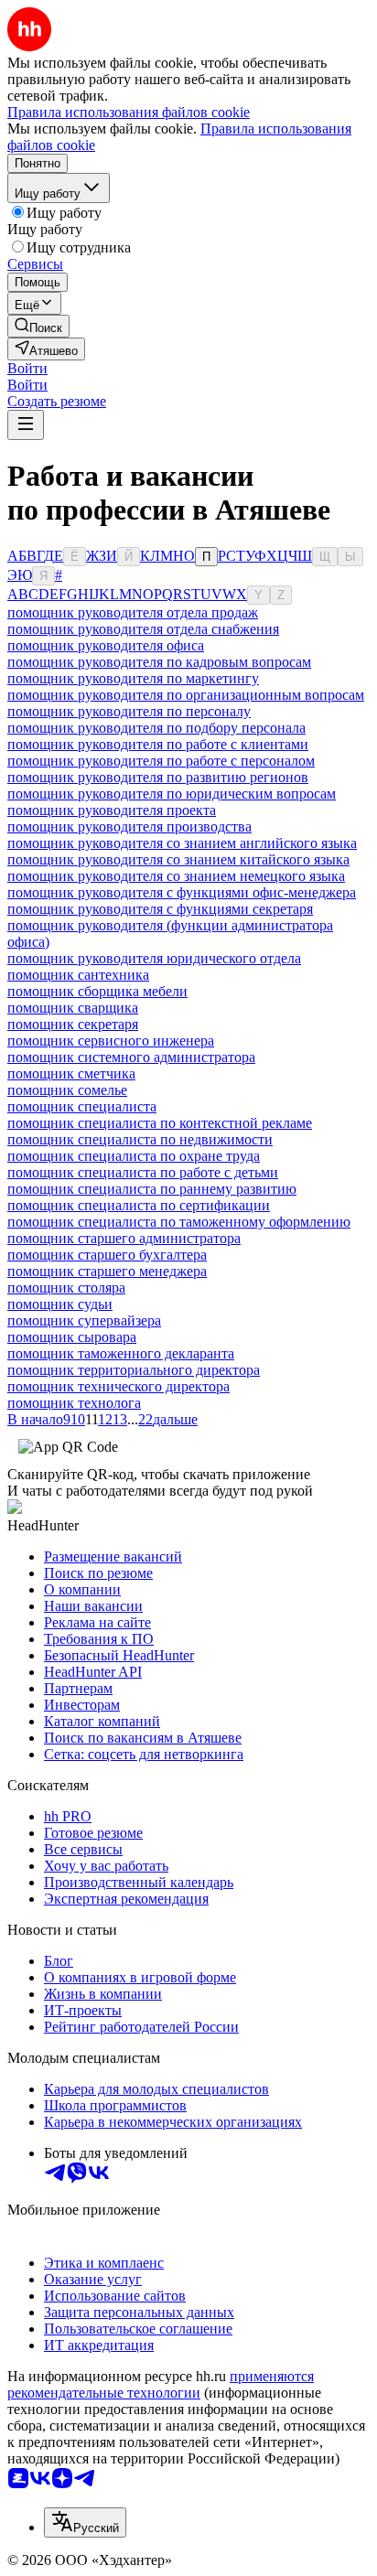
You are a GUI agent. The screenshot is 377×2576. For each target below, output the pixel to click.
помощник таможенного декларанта (121, 1353)
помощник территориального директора (134, 1370)
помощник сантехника (78, 975)
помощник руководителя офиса (106, 645)
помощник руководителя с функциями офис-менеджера (182, 892)
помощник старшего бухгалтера (107, 1255)
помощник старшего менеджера (107, 1271)
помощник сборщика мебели (97, 991)
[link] (38, 326)
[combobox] (85, 2522)
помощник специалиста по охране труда (134, 1156)
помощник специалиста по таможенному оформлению (179, 1222)
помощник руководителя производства (129, 826)
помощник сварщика (73, 1008)
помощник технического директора (118, 1386)
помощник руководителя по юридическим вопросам (172, 794)
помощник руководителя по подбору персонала (156, 728)
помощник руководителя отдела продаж (133, 612)
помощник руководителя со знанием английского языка (182, 843)
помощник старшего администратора (124, 1238)
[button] (27, 368)
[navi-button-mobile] (26, 425)
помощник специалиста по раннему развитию (152, 1189)
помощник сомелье (67, 1090)
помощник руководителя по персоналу (129, 711)
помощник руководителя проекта (112, 810)
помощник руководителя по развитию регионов (158, 777)
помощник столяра (66, 1288)
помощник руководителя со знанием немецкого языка (176, 876)
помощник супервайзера (84, 1320)
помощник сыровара (72, 1337)
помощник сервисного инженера (111, 1041)
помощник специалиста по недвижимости (140, 1139)
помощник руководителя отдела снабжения (143, 629)
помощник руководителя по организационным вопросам (186, 695)
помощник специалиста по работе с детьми (143, 1172)
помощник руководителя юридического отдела (154, 958)
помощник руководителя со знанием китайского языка (178, 859)
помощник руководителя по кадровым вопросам (159, 662)
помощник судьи (60, 1304)
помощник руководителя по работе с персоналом (161, 761)
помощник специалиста (82, 1106)
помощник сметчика (71, 1073)
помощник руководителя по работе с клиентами (158, 744)
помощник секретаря (73, 1024)
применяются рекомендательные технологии (161, 2384)
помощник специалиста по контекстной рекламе (160, 1123)
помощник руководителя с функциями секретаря (160, 909)
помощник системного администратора (131, 1057)
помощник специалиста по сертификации (139, 1205)
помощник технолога (74, 1403)
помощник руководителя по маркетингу (133, 678)
